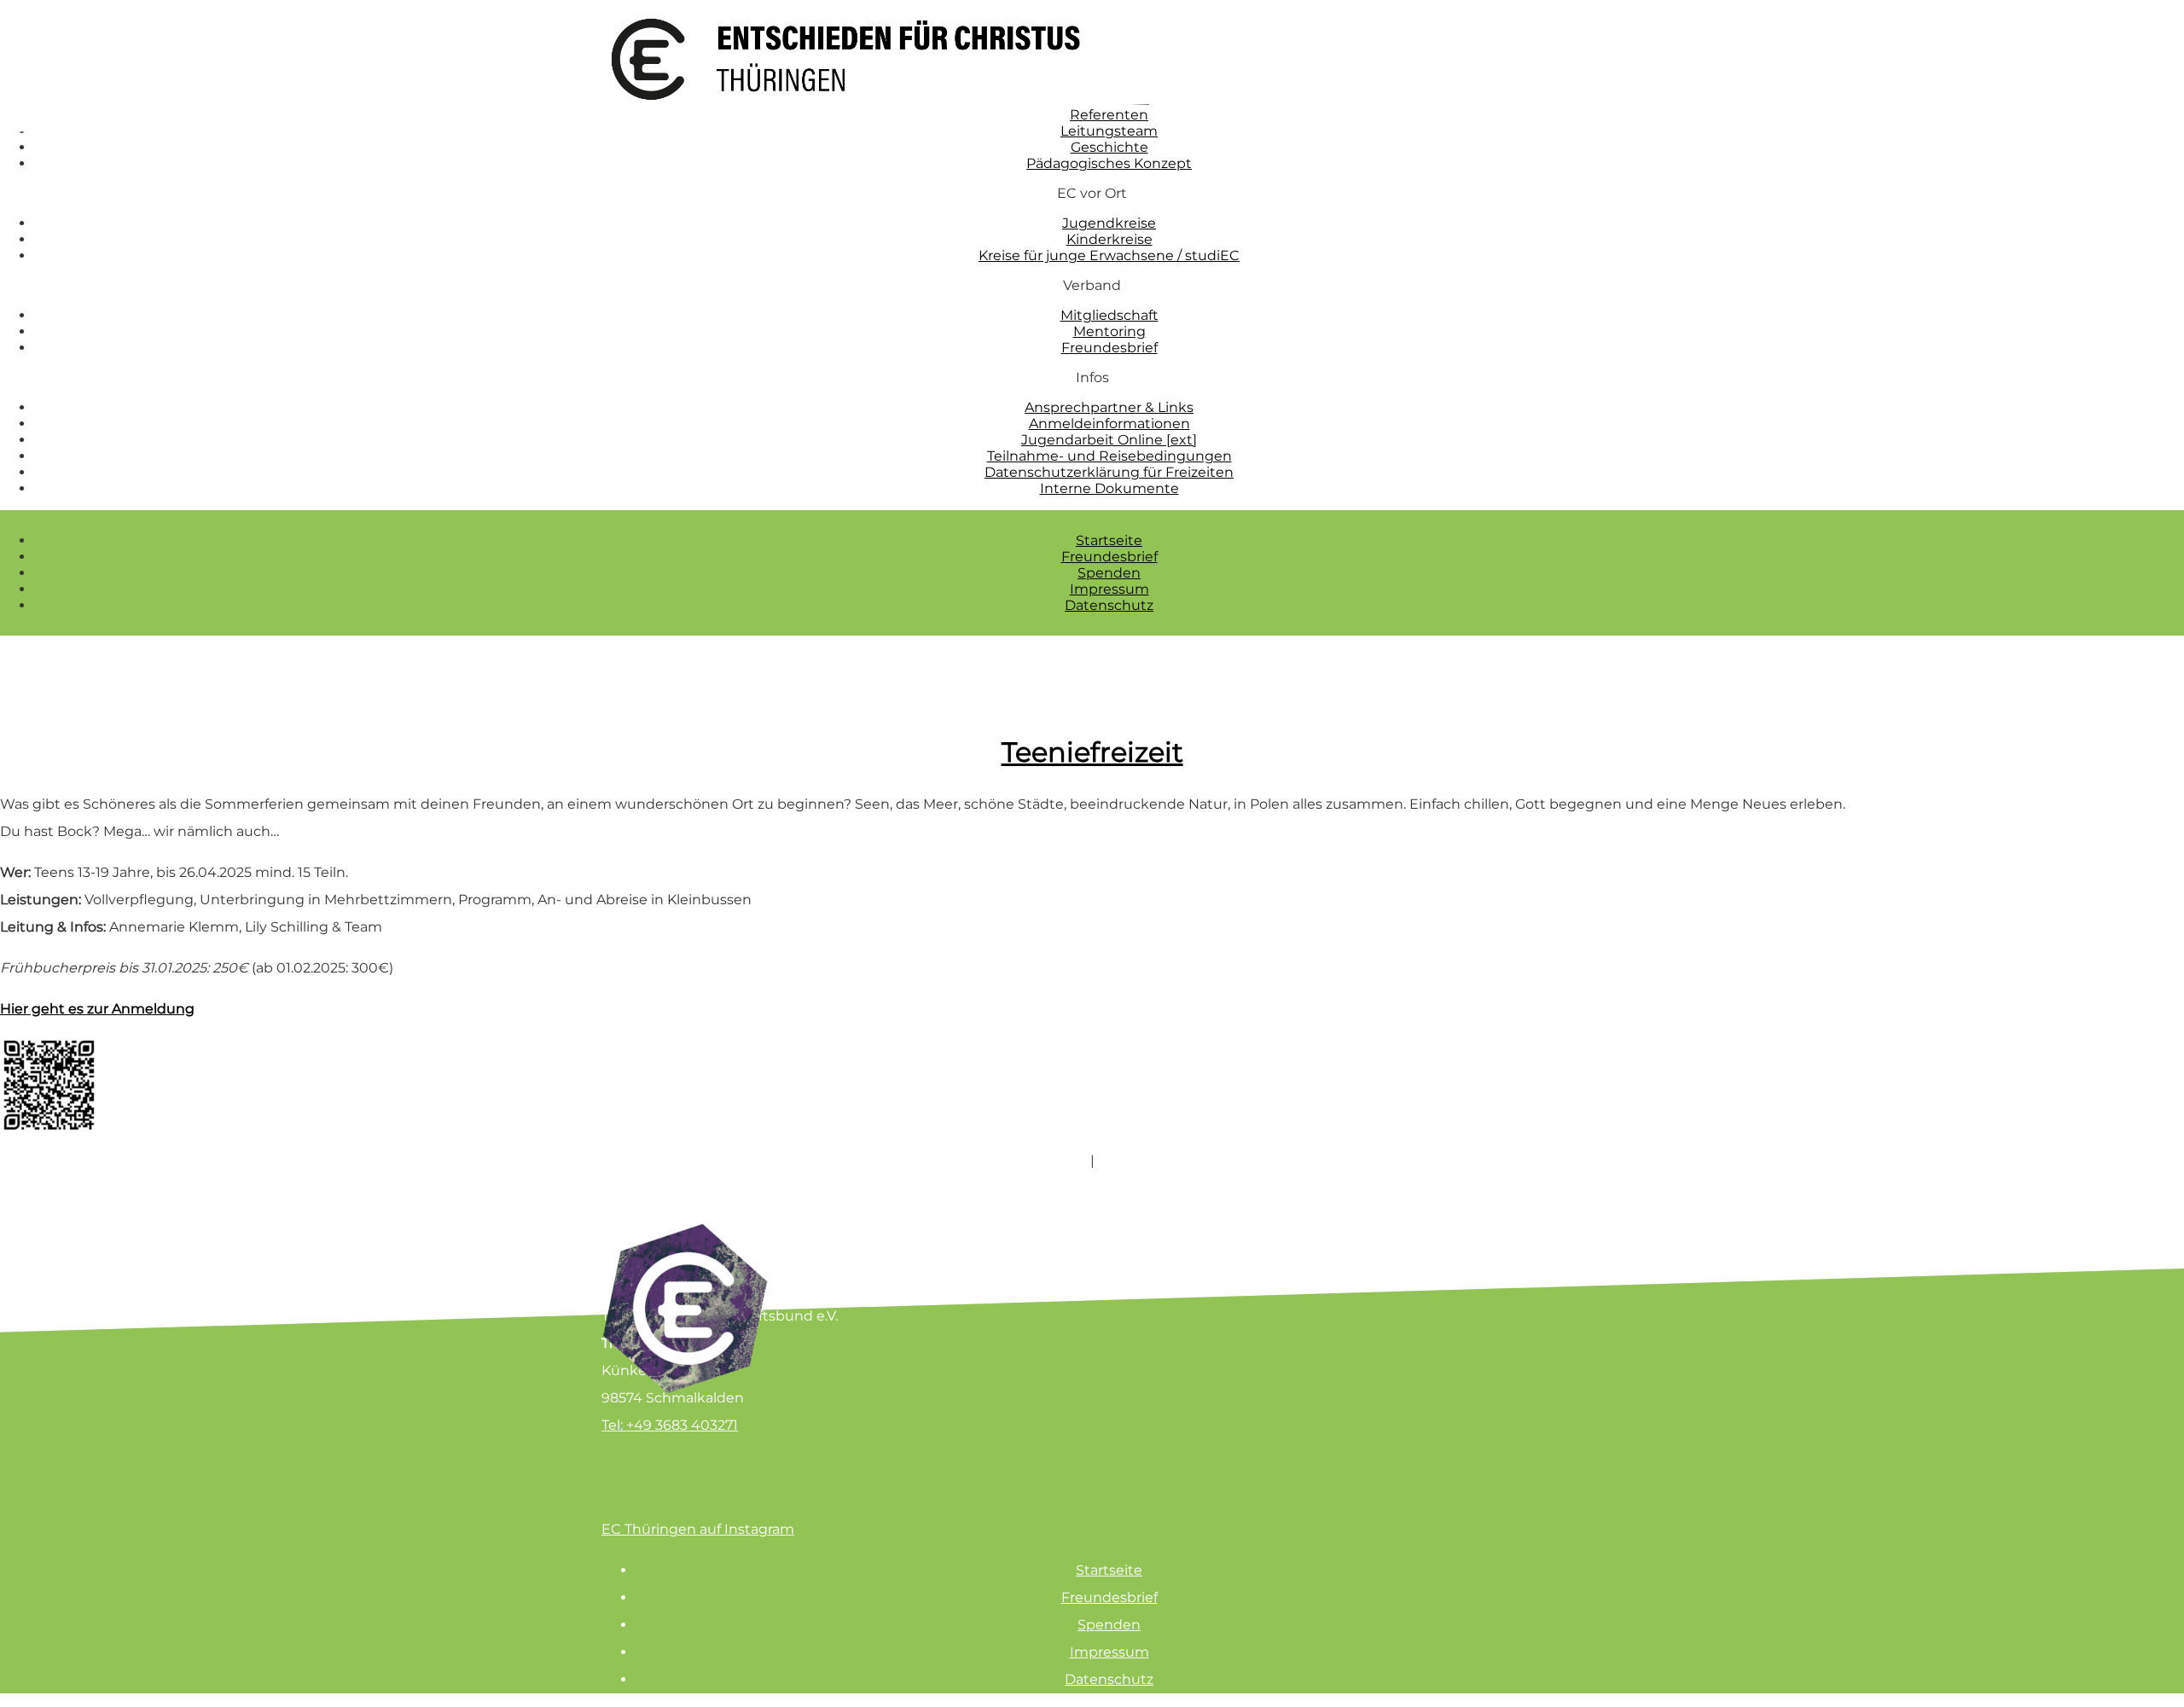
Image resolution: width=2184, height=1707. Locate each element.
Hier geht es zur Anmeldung (97, 1009)
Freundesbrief (1109, 557)
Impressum (1109, 589)
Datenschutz (1109, 605)
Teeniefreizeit (1092, 752)
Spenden (1109, 573)
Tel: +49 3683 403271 (670, 1425)
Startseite (1109, 540)
